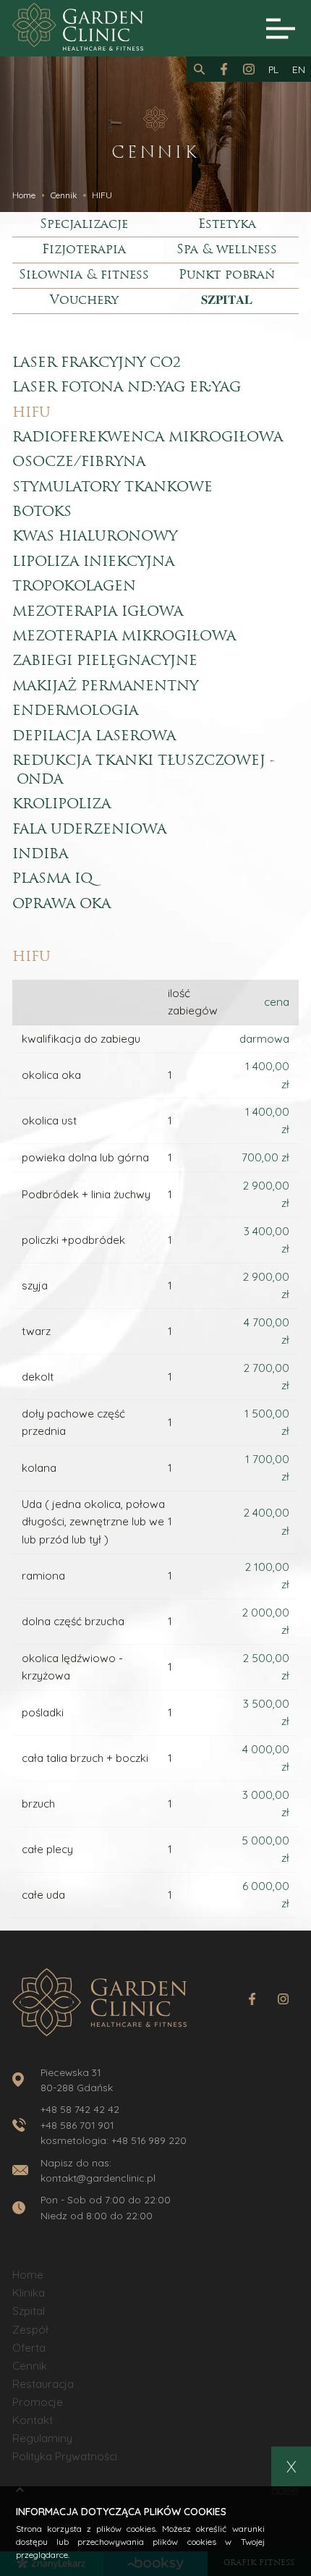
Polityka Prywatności (65, 2456)
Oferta (29, 2348)
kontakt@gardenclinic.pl (98, 2178)
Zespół (30, 2330)
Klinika (29, 2293)
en (299, 69)
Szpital (29, 2311)
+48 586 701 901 (77, 2125)
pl (273, 69)
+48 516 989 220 (149, 2140)
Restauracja (43, 2384)
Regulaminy (42, 2438)
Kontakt (33, 2420)
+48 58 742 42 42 (80, 2109)
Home (28, 2275)
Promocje (38, 2402)
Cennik (30, 2366)
